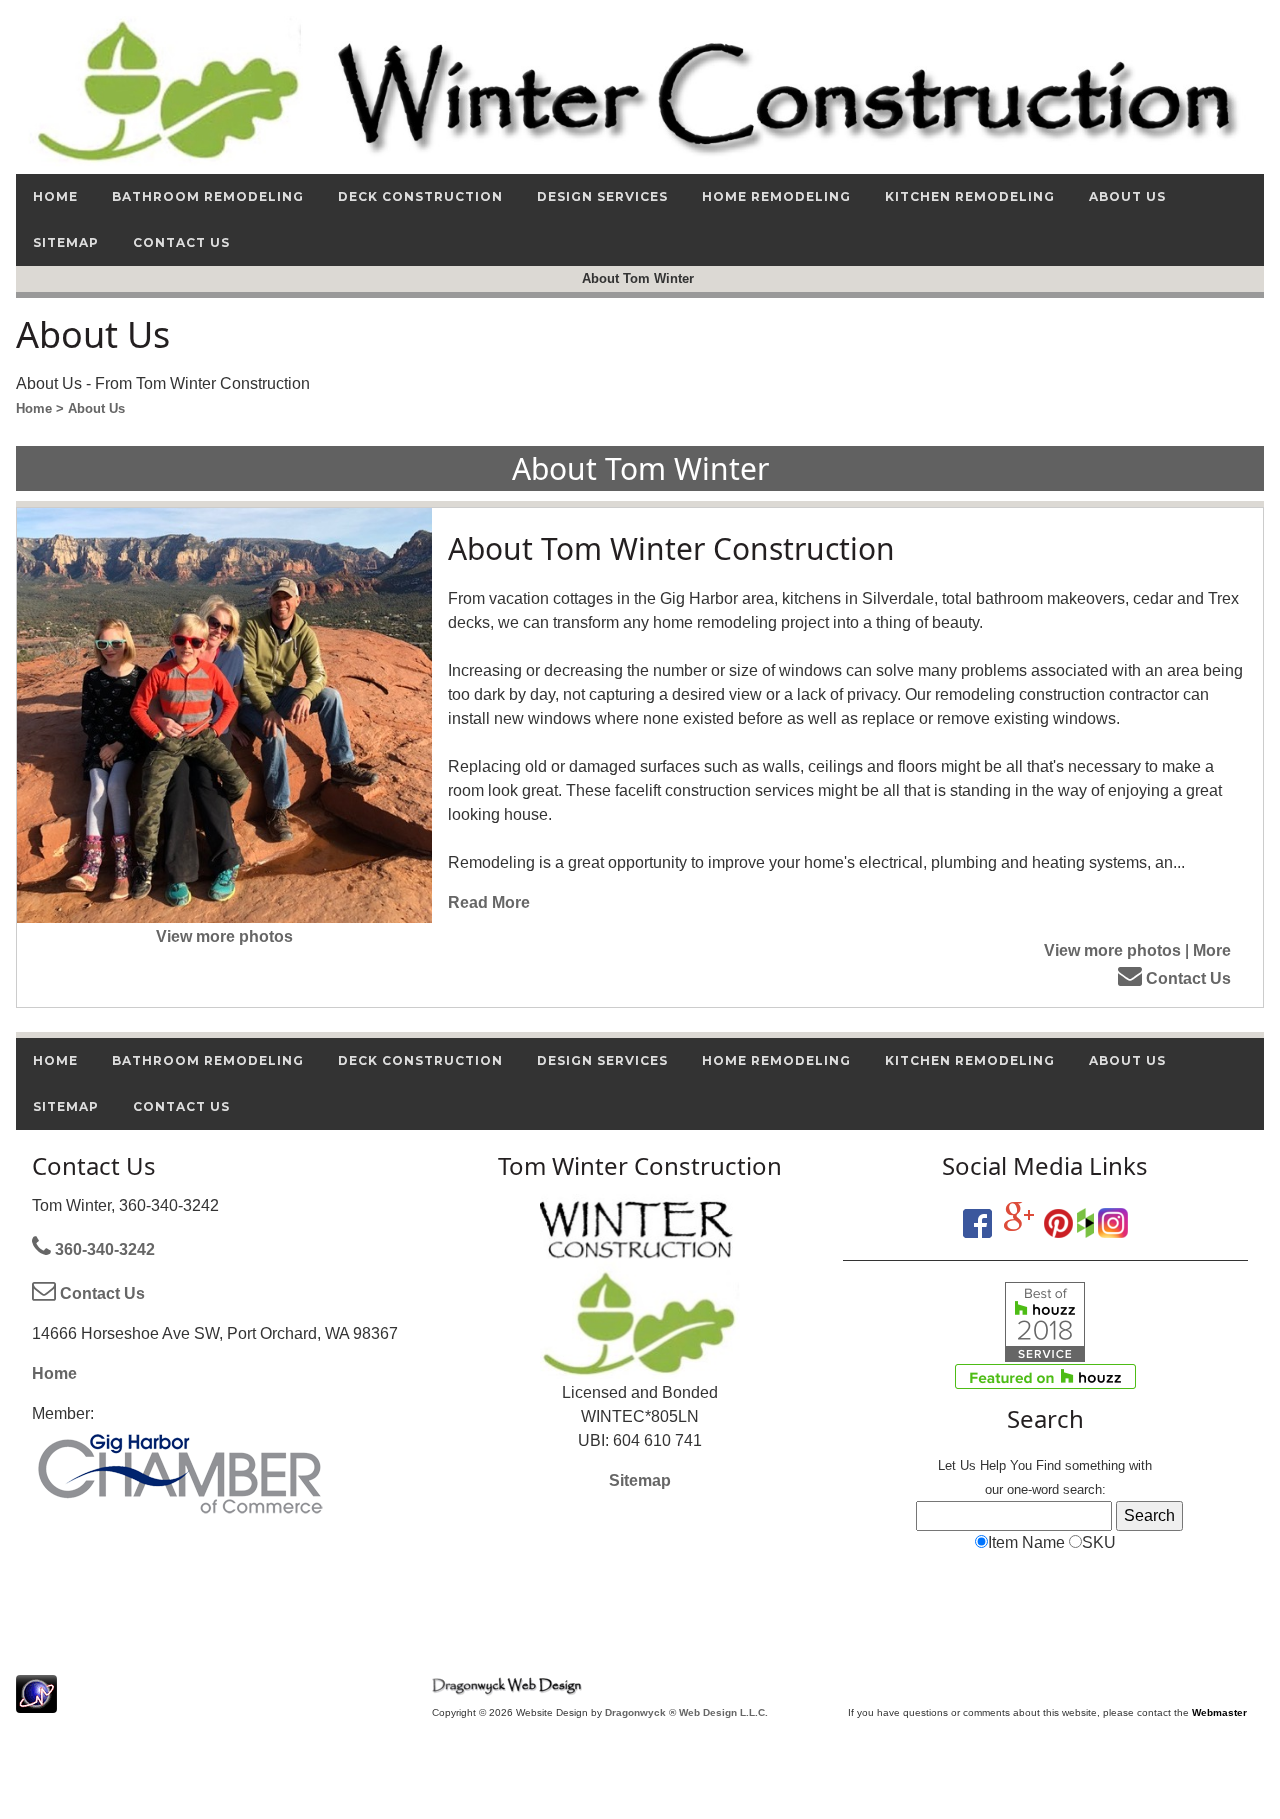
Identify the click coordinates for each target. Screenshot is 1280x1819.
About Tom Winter (640, 278)
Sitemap (640, 1480)
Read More (489, 902)
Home (54, 1373)
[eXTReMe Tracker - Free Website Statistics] (36, 1702)
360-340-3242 (103, 1249)
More (1212, 950)
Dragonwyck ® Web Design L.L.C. (686, 1712)
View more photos (224, 936)
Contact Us (1186, 978)
